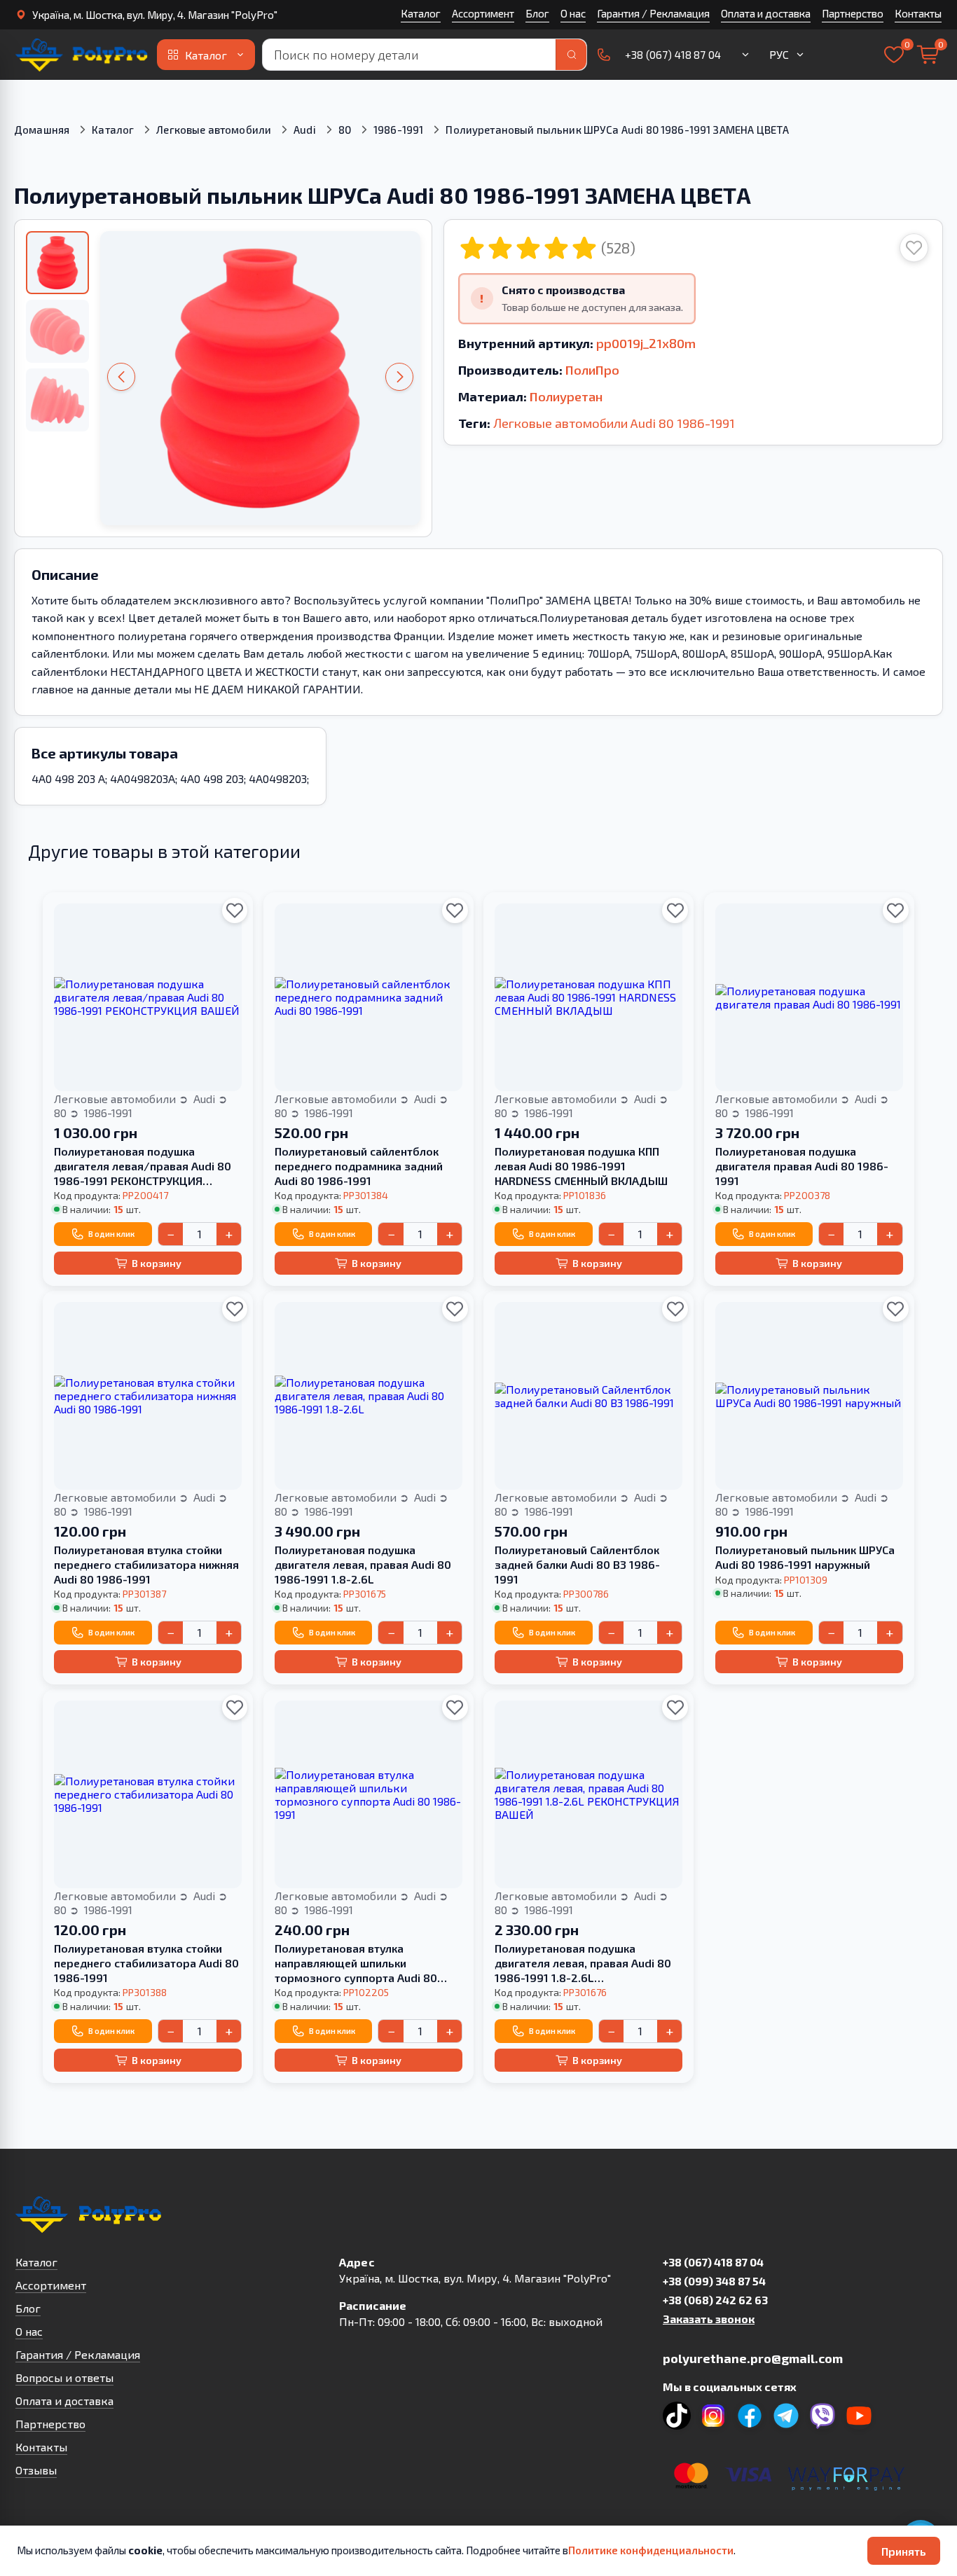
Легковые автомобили (214, 130)
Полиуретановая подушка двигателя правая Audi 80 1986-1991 (802, 1166)
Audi (305, 130)
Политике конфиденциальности (651, 2550)
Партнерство (853, 13)
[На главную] (83, 55)
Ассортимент (483, 13)
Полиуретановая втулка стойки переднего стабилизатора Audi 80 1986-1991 (146, 1963)
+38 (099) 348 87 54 (714, 2281)
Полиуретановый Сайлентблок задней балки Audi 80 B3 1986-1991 (577, 1564)
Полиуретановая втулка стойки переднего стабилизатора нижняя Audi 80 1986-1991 (146, 1564)
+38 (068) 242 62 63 (715, 2300)
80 (345, 130)
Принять (904, 2551)
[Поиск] (571, 55)
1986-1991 (398, 130)
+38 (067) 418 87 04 (713, 2262)
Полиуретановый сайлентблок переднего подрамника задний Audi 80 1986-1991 (359, 1166)
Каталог (421, 13)
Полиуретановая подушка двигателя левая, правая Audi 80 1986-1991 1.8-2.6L (363, 1564)
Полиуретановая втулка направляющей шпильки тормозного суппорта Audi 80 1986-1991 (356, 1963)
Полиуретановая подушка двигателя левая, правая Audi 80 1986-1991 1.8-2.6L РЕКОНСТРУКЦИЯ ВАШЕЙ (583, 1963)
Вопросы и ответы (64, 2377)
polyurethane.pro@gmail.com (753, 2358)
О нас (573, 13)
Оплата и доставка (766, 13)
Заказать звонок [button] (709, 2319)
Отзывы (36, 2470)
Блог (537, 13)
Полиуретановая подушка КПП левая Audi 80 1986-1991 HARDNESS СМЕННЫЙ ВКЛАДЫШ (581, 1166)
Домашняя (42, 130)
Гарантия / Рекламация (653, 13)
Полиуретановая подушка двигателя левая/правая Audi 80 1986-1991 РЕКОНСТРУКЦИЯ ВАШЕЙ (143, 1166)
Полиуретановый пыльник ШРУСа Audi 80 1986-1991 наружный (805, 1557)
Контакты (918, 13)
